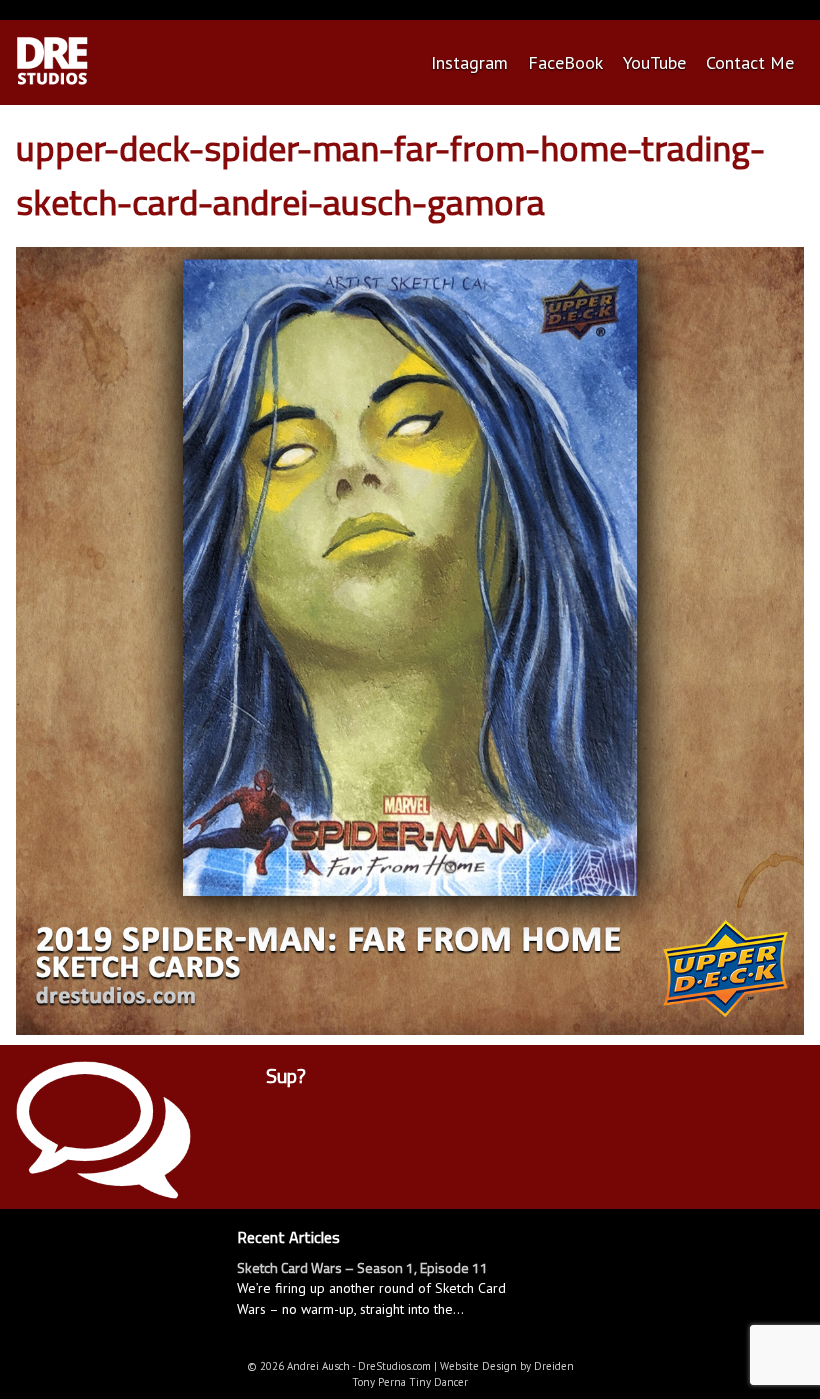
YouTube (654, 62)
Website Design (478, 1366)
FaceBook (565, 62)
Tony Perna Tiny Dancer (410, 1382)
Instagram (469, 62)
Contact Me (750, 62)
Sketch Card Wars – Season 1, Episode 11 (362, 1267)
